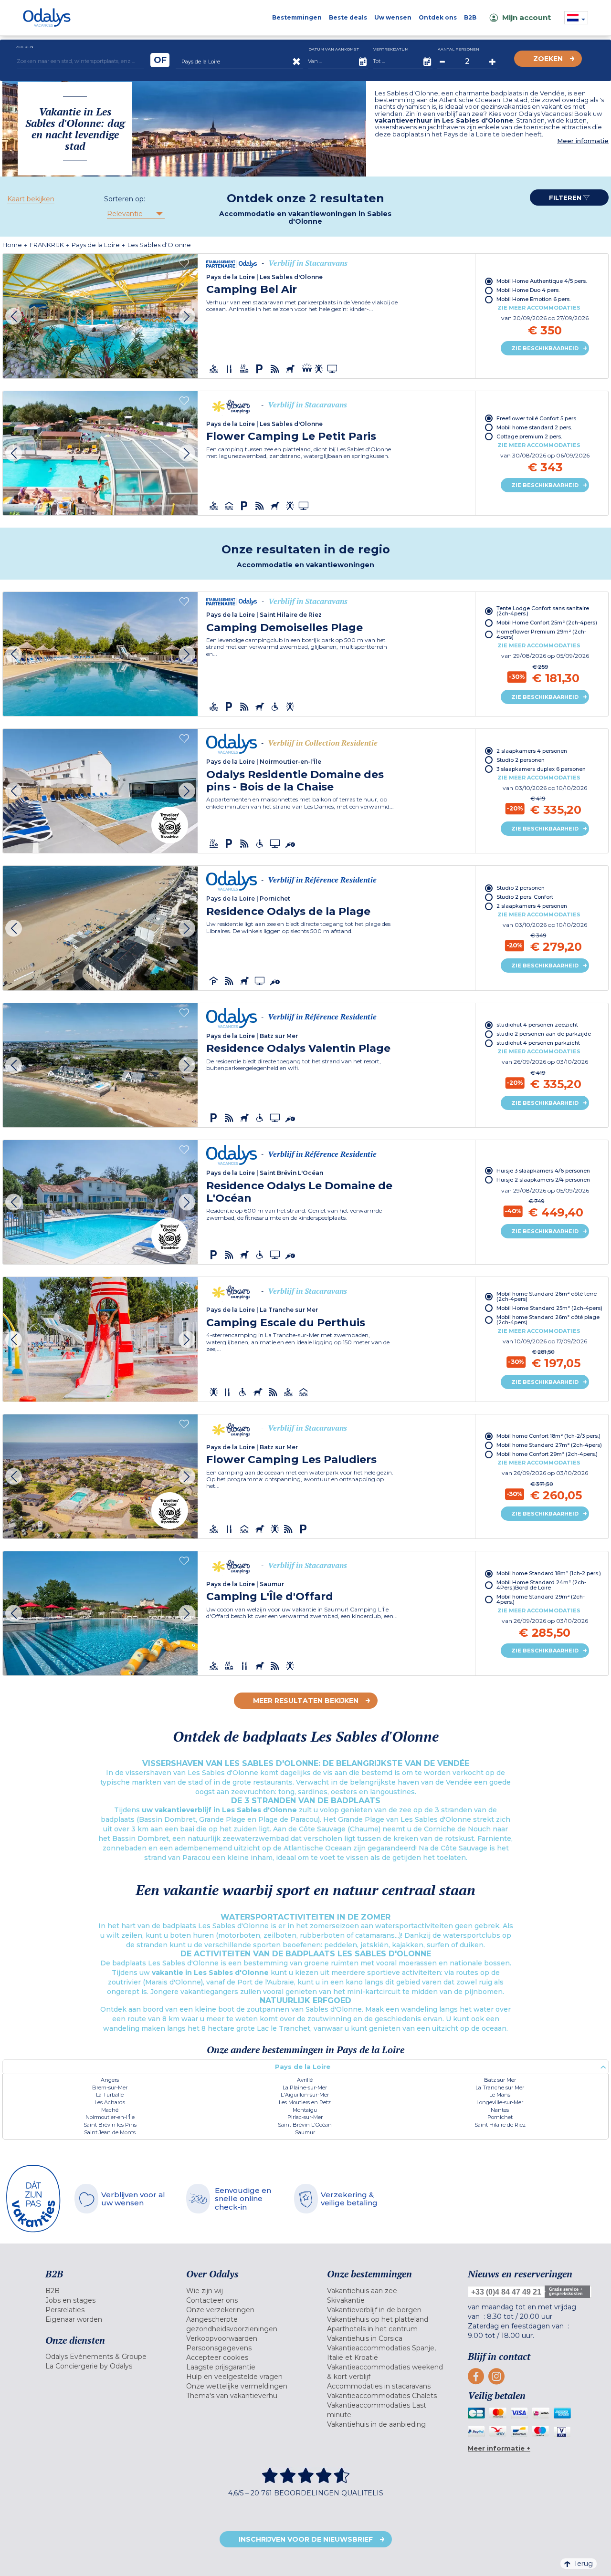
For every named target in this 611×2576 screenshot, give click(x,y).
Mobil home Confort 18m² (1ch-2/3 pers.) (548, 1436)
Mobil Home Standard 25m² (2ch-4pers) (549, 1308)
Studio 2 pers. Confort (525, 897)
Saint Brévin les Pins (110, 2125)
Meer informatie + (499, 2448)
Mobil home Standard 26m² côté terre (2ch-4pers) (547, 1296)
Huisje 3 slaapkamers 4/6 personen (543, 1171)
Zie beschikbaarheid (545, 348)
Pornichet (500, 2117)
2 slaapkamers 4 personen (532, 751)
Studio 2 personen (521, 760)
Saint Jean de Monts (110, 2132)
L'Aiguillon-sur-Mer (305, 2095)
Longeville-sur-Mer (500, 2102)
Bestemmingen (297, 17)
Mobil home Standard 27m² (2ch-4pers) (549, 1445)
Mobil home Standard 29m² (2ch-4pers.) (541, 1599)
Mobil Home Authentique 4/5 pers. (542, 281)
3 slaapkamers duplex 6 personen (541, 769)
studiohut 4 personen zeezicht (537, 1025)
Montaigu (305, 2110)
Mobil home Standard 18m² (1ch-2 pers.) (549, 1573)
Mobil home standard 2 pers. (534, 427)
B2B (470, 17)
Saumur (305, 2132)
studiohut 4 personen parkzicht (538, 1043)
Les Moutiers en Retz (305, 2102)
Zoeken (548, 59)
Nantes (500, 2110)
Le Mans (500, 2095)
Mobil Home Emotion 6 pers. (533, 299)
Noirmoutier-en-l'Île (110, 2117)
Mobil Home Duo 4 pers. (528, 290)
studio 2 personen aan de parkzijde (544, 1034)
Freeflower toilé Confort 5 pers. (537, 418)
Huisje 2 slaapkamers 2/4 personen (543, 1180)
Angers (110, 2080)
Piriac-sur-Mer (305, 2117)
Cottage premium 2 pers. (529, 436)
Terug (583, 2564)
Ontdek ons (438, 17)
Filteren (566, 197)
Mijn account (527, 17)
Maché (110, 2110)
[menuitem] (104, 2291)
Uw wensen (393, 17)
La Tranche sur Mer (500, 2088)
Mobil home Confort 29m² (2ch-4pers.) (547, 1454)
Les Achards (110, 2102)
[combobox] (135, 214)
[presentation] (14, 316)
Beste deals (348, 17)
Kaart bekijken (31, 199)
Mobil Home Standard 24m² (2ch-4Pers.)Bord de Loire (541, 1585)
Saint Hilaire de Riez (500, 2125)
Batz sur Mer (500, 2080)
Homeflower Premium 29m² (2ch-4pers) (541, 634)
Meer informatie (583, 141)
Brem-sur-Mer (110, 2088)
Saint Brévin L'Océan (305, 2125)
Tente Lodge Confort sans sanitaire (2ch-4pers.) (543, 611)
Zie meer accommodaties (539, 308)
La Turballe (110, 2095)
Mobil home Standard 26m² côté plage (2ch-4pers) (548, 1320)
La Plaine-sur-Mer (305, 2088)
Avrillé (305, 2080)
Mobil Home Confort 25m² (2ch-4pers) (547, 623)
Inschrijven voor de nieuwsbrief (306, 2539)
